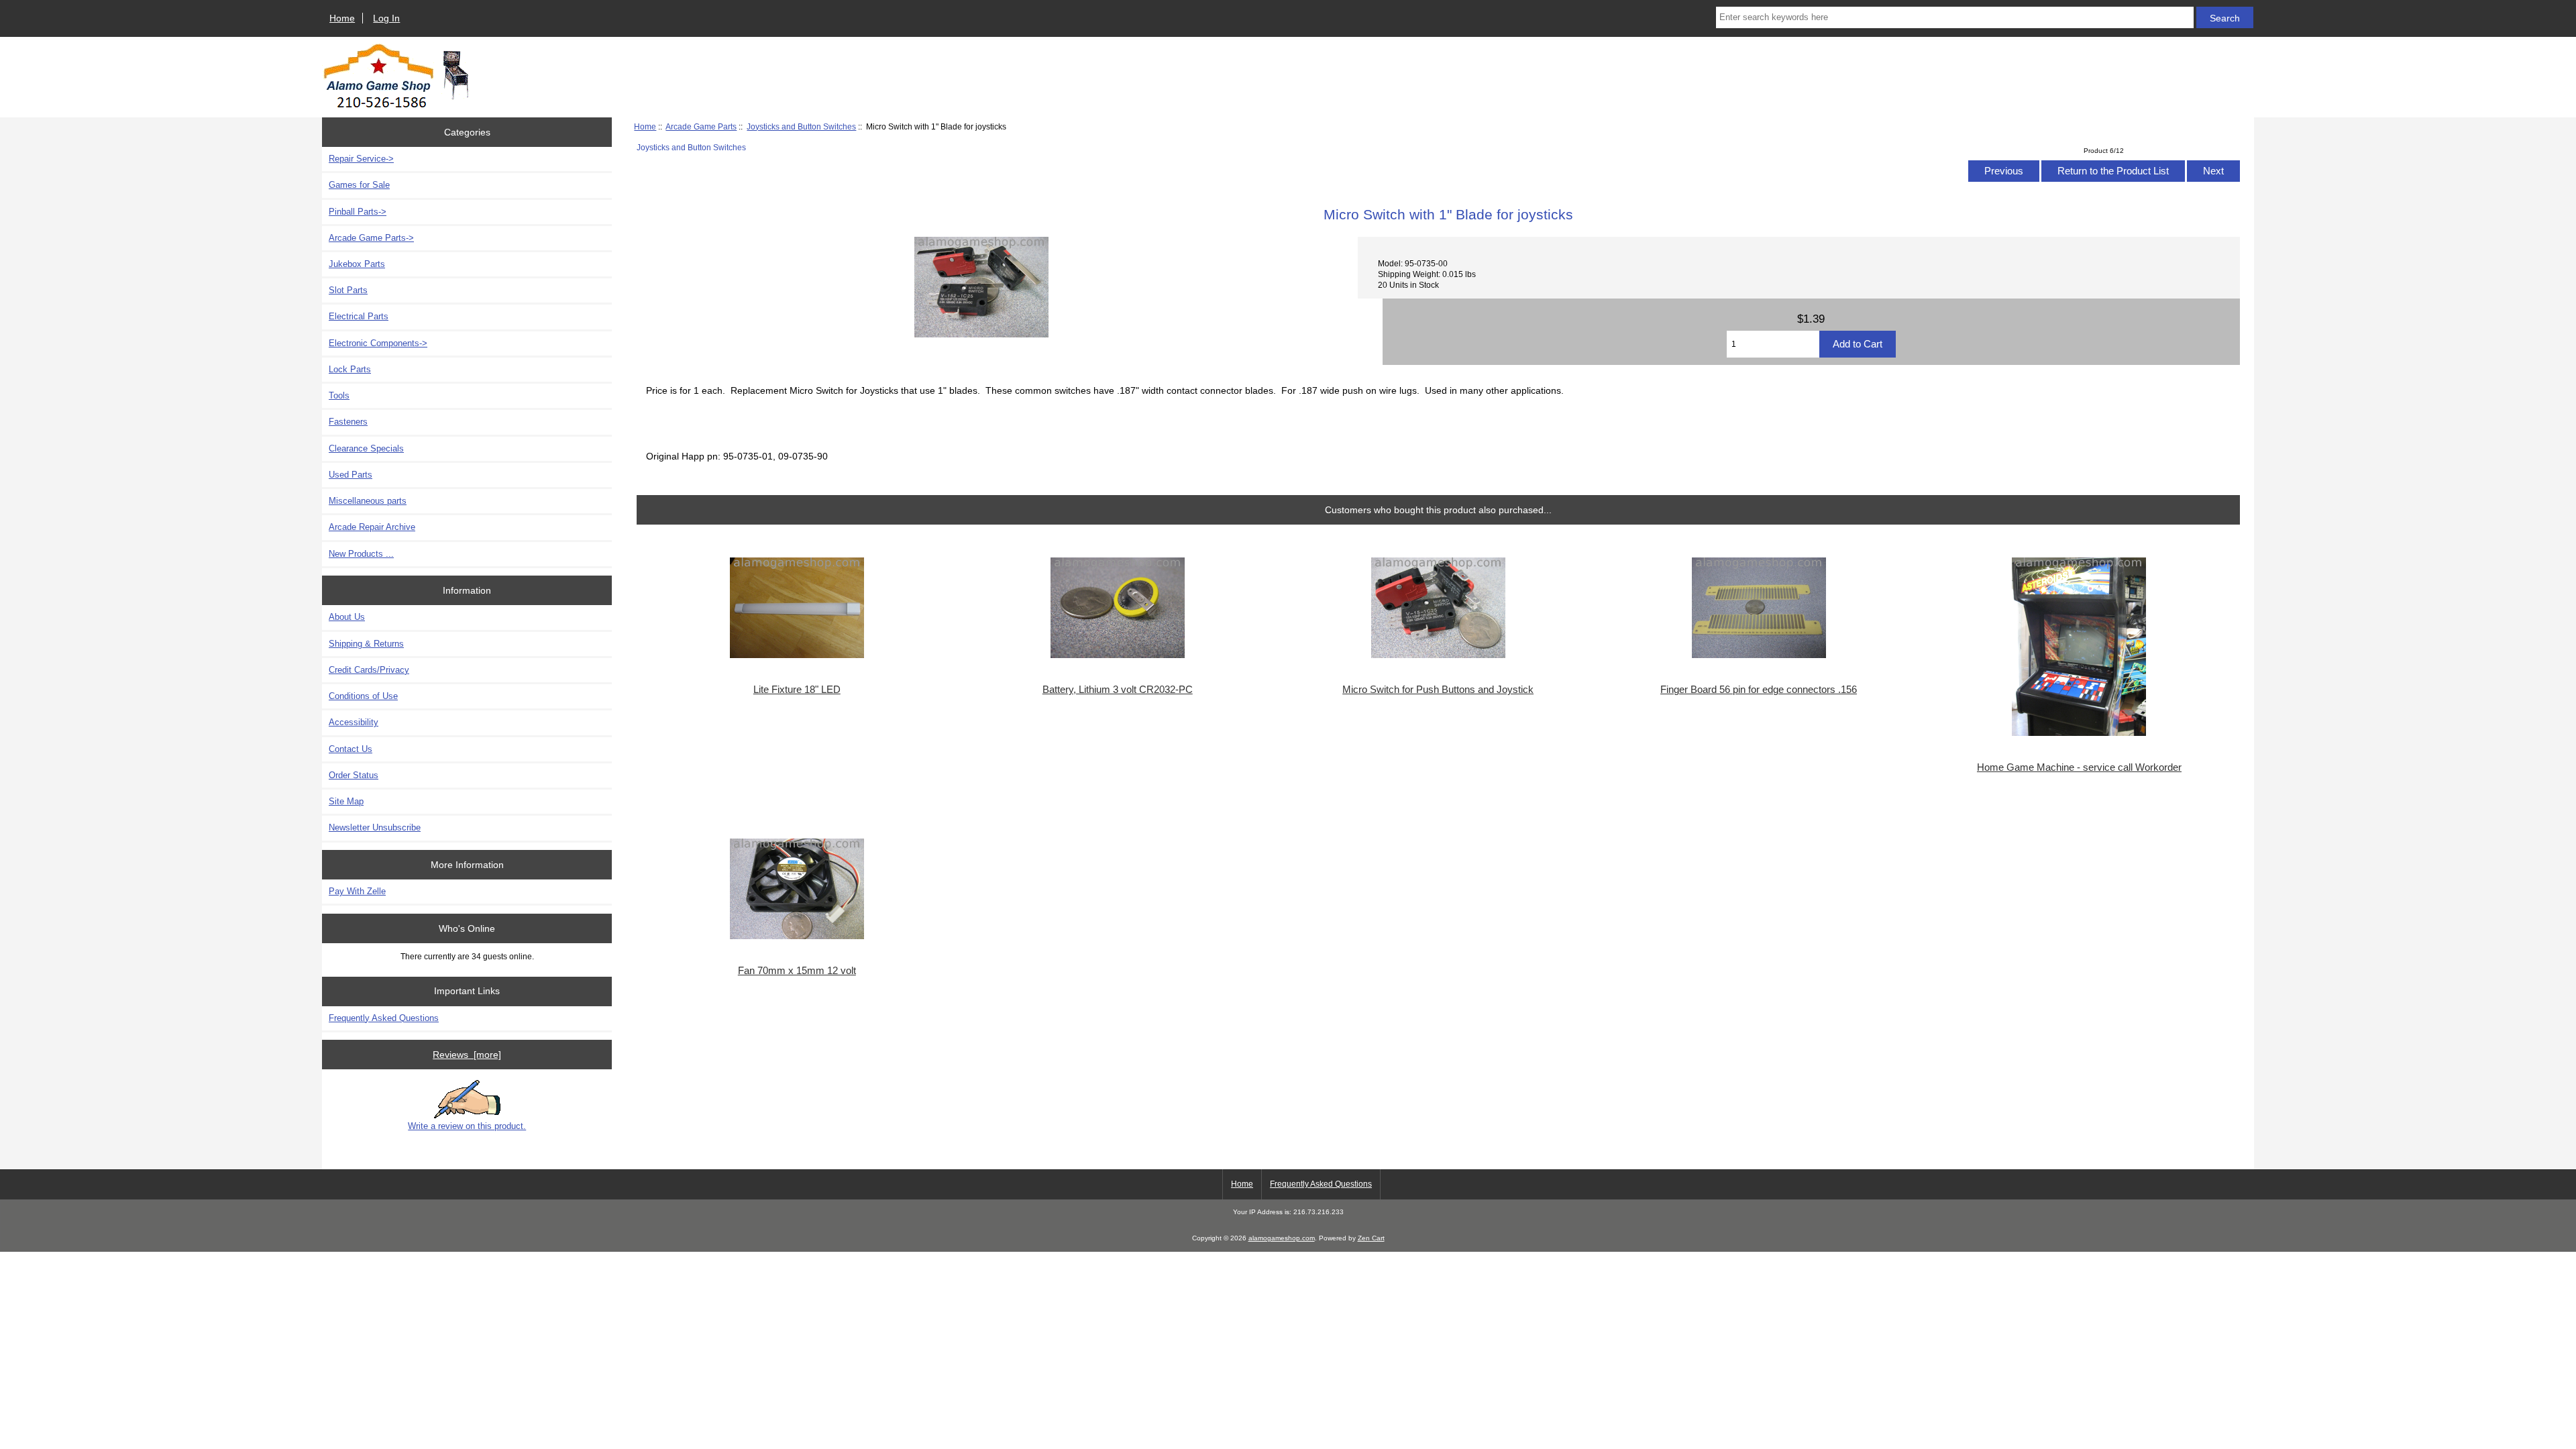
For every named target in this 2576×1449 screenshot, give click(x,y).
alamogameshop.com (1282, 1238)
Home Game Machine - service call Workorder (2079, 767)
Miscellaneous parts (368, 501)
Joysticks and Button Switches (801, 126)
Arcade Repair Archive (372, 527)
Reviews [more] (467, 1055)
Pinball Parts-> (358, 212)
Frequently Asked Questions (384, 1018)
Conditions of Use (363, 696)
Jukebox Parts (357, 264)
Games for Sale (359, 185)
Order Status (354, 775)
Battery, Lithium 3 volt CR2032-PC (1118, 690)
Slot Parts (348, 290)
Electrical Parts (359, 316)
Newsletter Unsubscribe (375, 827)
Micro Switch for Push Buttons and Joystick (1438, 690)
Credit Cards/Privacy (369, 670)
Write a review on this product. (467, 1126)
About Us (347, 617)
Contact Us (351, 749)
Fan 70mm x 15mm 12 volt (797, 971)
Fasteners (348, 422)
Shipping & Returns (366, 644)
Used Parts (351, 475)
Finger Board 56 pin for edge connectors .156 (1759, 690)
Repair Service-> (361, 159)
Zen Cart (1371, 1238)
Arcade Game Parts (701, 126)
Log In (386, 18)
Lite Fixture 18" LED (797, 690)
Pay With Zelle (357, 891)
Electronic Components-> (378, 343)
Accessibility (354, 722)
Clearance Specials (366, 448)
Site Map (346, 801)
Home (342, 18)
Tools (339, 395)
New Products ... (361, 554)
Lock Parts (350, 369)
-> (371, 238)
